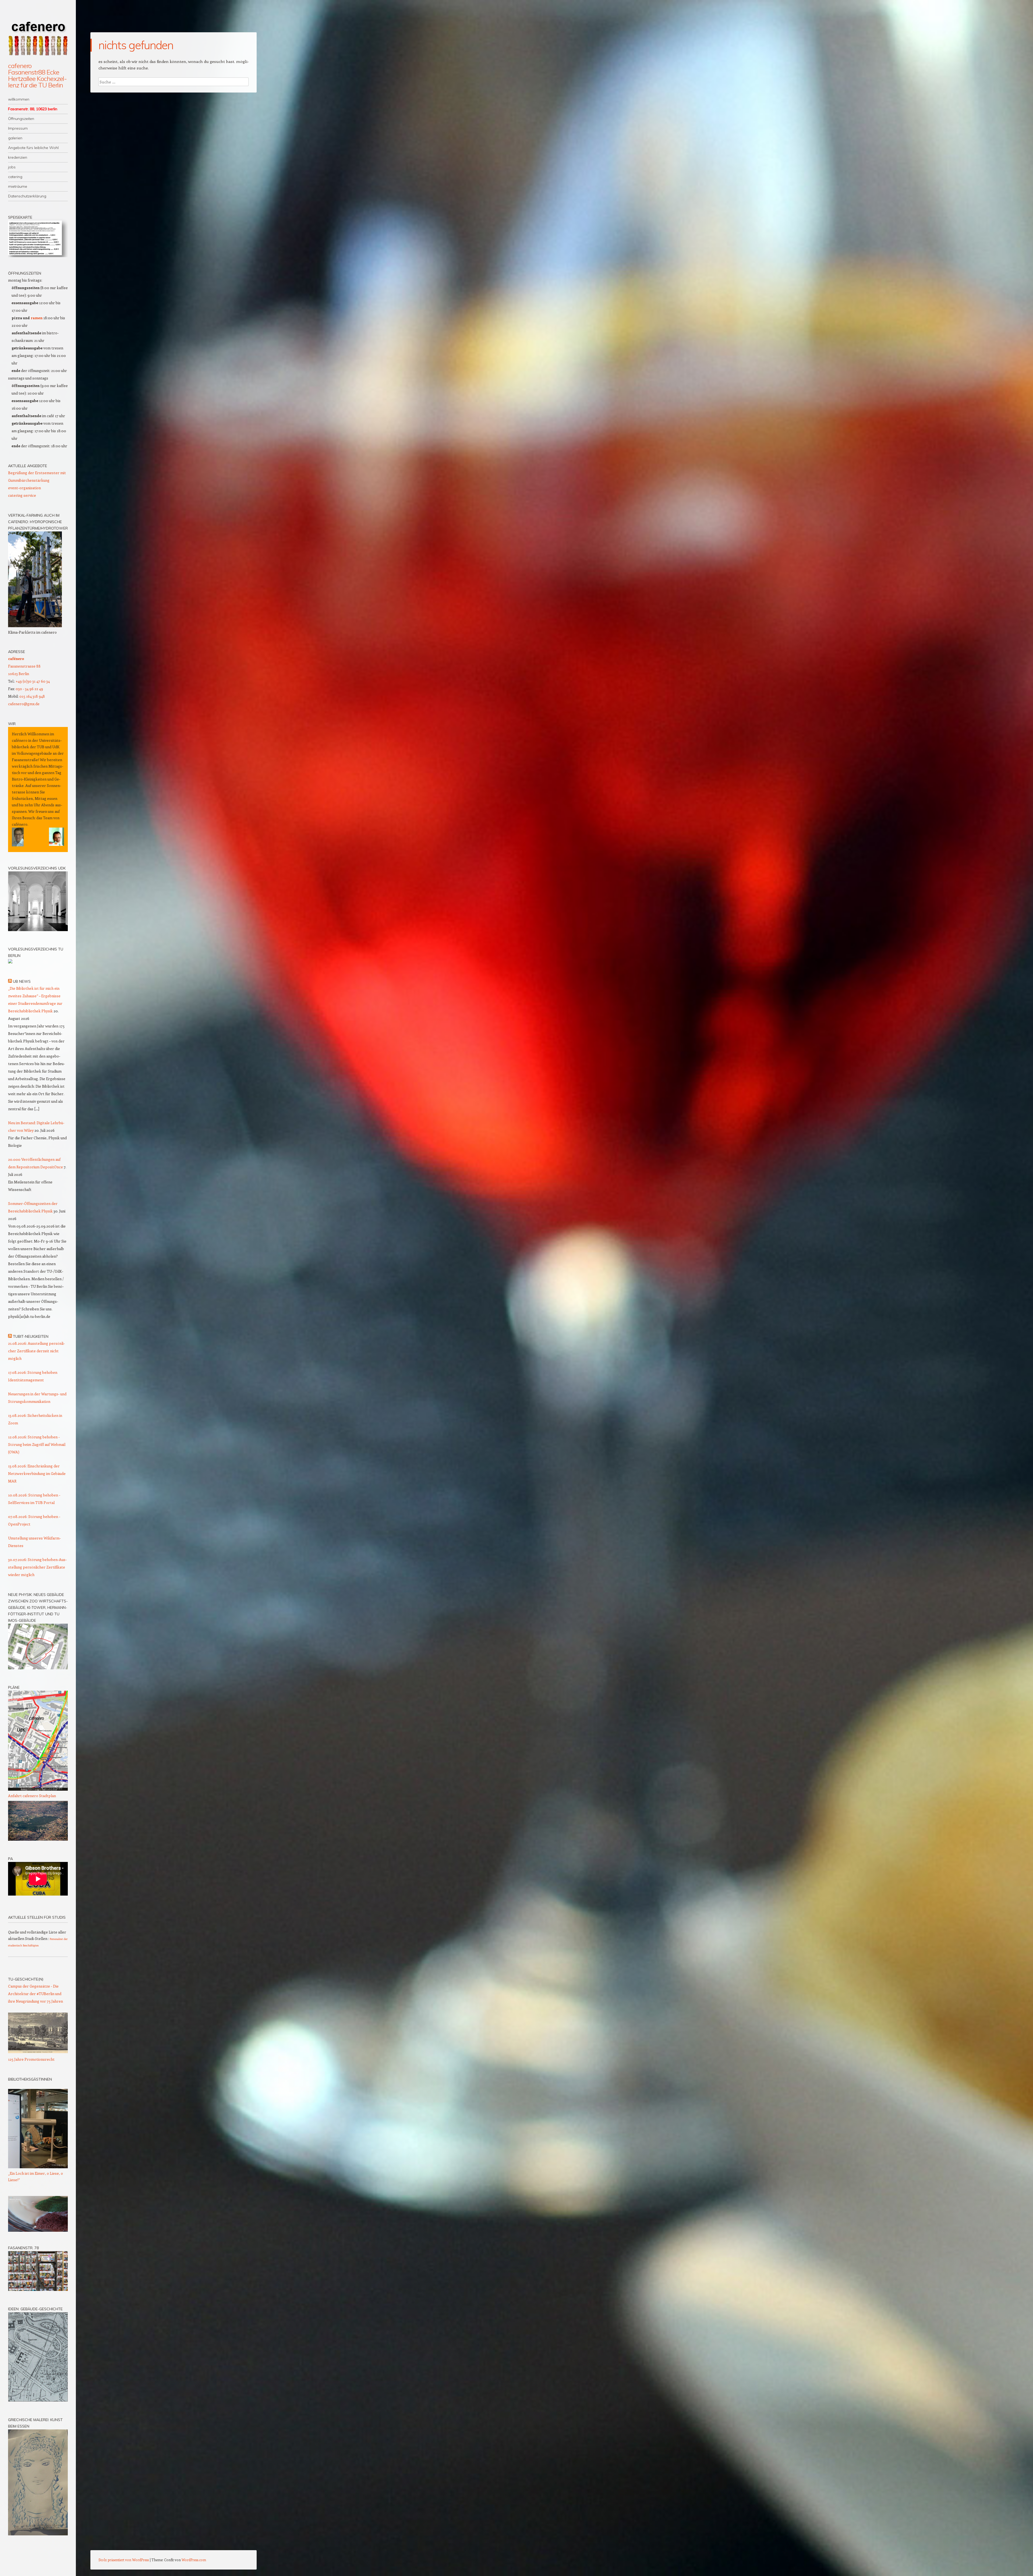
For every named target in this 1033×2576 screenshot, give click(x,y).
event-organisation (24, 488)
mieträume (18, 186)
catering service (22, 495)
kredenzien (18, 157)
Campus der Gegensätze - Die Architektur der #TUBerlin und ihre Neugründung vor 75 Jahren (36, 1994)
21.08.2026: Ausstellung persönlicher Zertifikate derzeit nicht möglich (36, 1351)
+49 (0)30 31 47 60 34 (33, 681)
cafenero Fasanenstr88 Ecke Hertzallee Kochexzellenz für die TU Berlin (38, 75)
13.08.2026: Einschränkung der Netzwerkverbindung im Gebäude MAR (37, 1473)
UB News (22, 981)
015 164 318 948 (32, 696)
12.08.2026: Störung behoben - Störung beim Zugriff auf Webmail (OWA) (37, 1444)
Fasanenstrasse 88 (24, 666)
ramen (37, 318)
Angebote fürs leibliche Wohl (33, 148)
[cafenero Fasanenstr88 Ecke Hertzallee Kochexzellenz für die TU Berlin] (38, 34)
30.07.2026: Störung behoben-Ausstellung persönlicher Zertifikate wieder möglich (37, 1567)
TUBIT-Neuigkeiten (31, 1336)
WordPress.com (194, 2560)
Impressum (18, 128)
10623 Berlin (19, 674)
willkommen (19, 99)
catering (15, 177)
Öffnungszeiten (21, 119)
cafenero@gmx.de (24, 704)
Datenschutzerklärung (27, 196)
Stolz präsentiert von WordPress (124, 2560)
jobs (12, 167)
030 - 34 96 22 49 (29, 689)
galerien (15, 138)
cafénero (16, 659)
